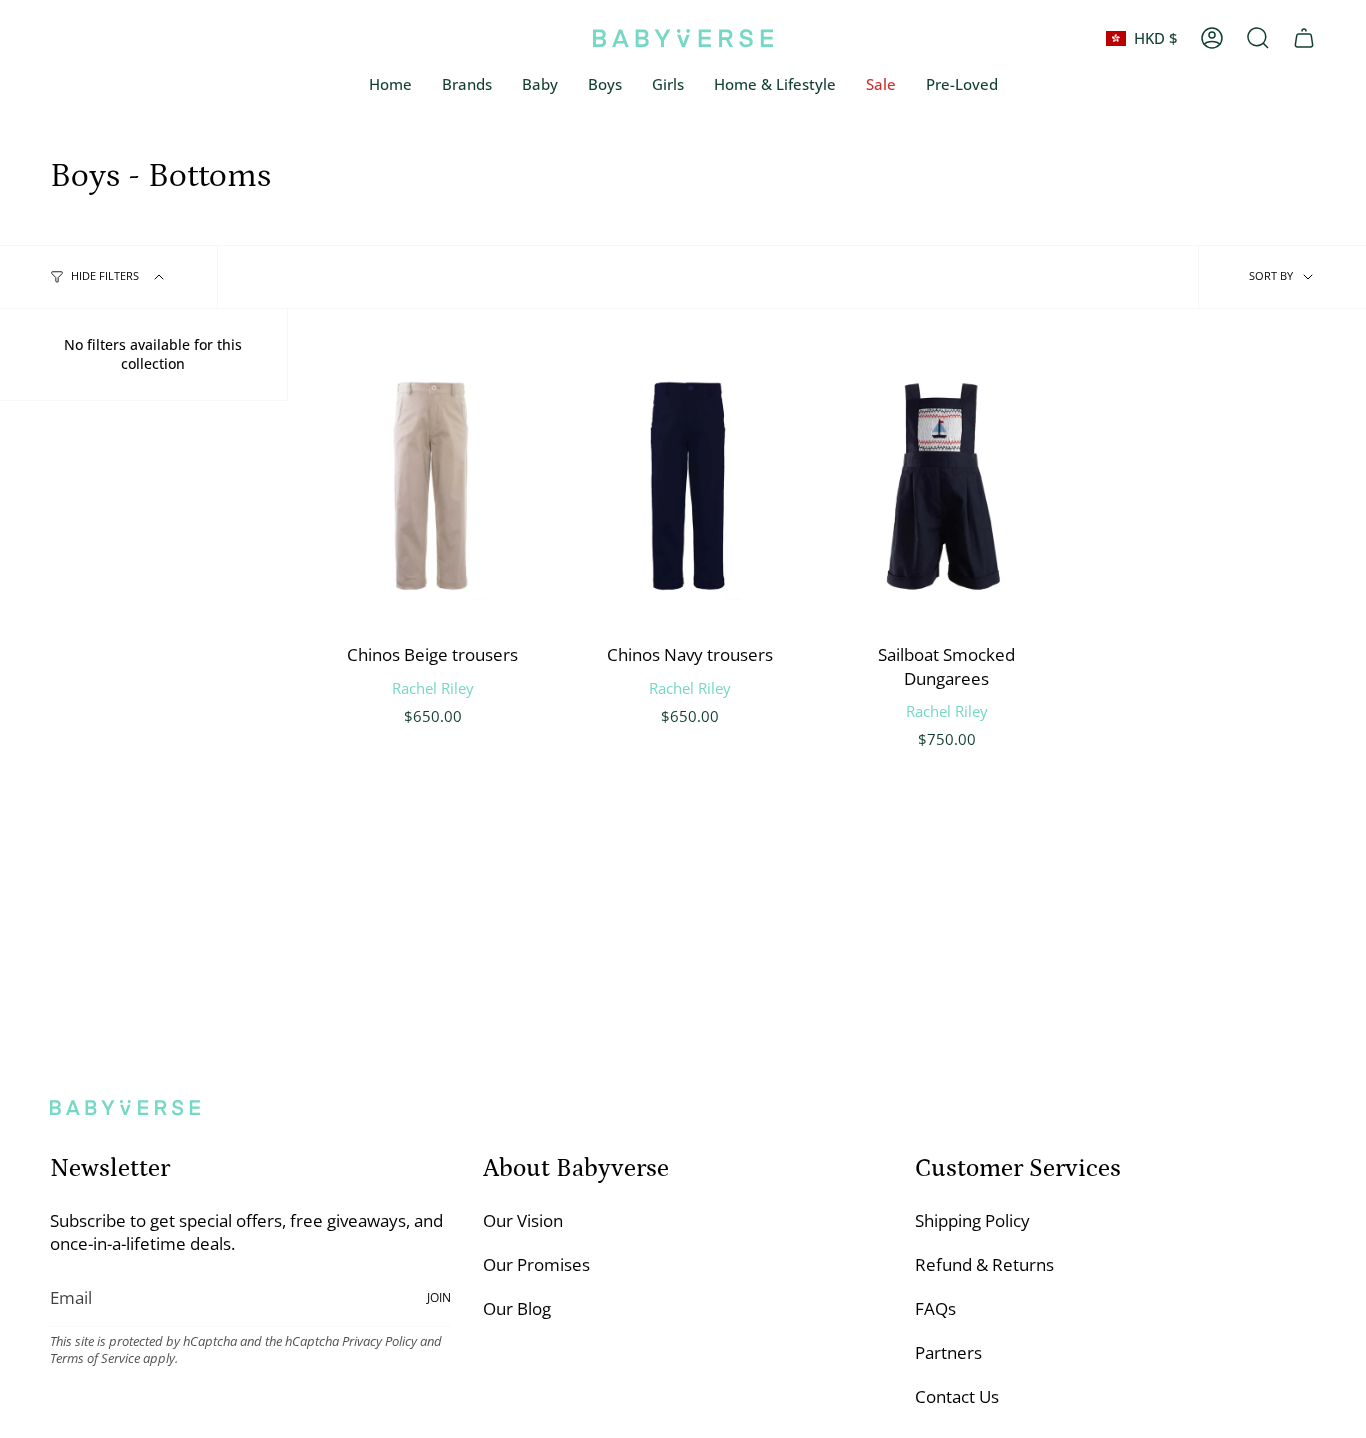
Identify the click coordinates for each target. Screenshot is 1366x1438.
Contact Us (957, 1396)
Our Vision (523, 1220)
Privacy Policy (379, 1341)
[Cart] (1304, 38)
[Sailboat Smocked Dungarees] (946, 487)
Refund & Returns (984, 1264)
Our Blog (517, 1308)
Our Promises (536, 1264)
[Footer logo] (125, 1107)
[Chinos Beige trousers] (432, 487)
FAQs (935, 1308)
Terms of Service (95, 1358)
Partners (948, 1352)
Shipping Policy (972, 1220)
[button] (540, 85)
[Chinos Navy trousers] (689, 487)
